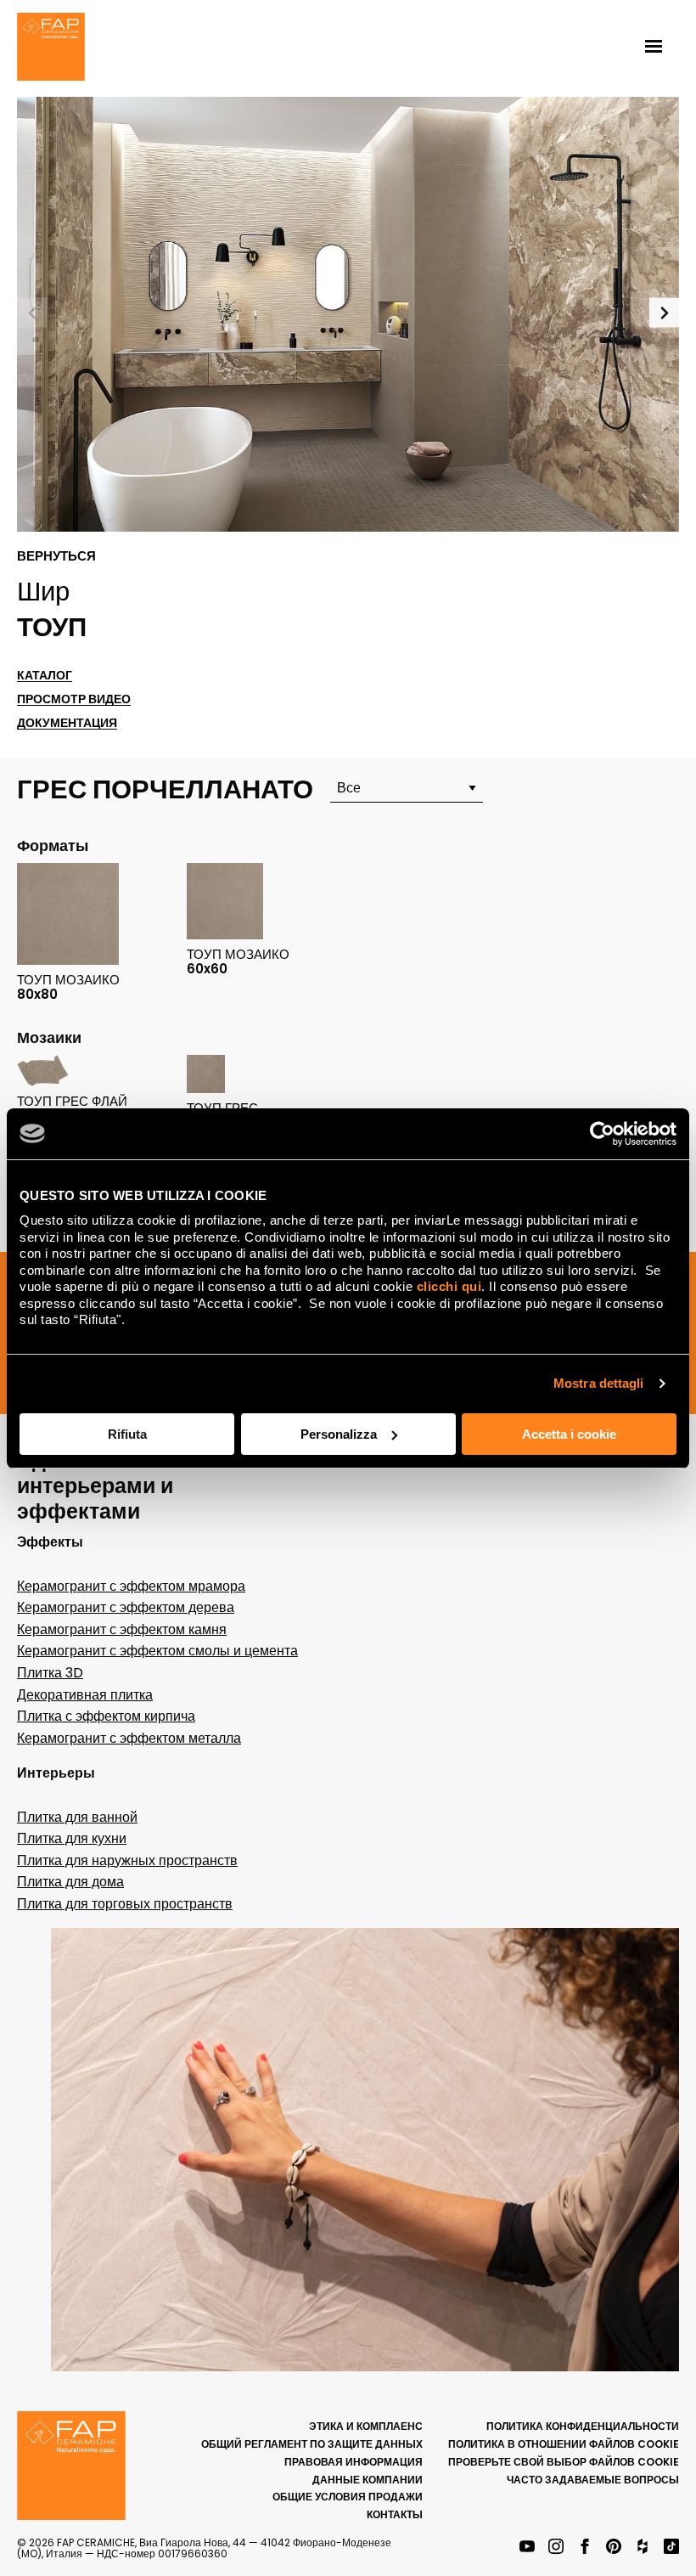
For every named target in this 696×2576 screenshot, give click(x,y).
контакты (395, 2514)
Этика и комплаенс (366, 2426)
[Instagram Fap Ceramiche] (556, 2548)
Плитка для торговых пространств (125, 1904)
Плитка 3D (50, 1673)
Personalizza (339, 1434)
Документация (67, 723)
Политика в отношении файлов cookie (564, 2444)
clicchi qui (449, 1286)
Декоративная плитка (85, 1695)
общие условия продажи (348, 2497)
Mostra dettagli (599, 1383)
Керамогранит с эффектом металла (129, 1738)
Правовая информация (354, 2462)
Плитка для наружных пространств (127, 1860)
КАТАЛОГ (45, 676)
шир (43, 591)
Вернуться (56, 556)
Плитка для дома (70, 1882)
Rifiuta (127, 1434)
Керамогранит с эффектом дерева (126, 1607)
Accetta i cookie (569, 1434)
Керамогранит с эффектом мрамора (131, 1586)
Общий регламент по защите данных (312, 2444)
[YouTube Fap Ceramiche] (527, 2548)
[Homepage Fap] (51, 48)
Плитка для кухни (72, 1838)
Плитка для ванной (77, 1817)
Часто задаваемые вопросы (593, 2480)
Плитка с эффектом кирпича (106, 1716)
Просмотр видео (74, 699)
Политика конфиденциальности (583, 2426)
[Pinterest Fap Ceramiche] (614, 2548)
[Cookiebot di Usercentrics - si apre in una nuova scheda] (602, 1134)
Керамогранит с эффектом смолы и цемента (157, 1651)
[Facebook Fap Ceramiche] (585, 2548)
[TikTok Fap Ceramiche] (671, 2548)
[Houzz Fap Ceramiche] (643, 2548)
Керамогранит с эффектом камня (122, 1629)
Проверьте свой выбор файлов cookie (564, 2462)
